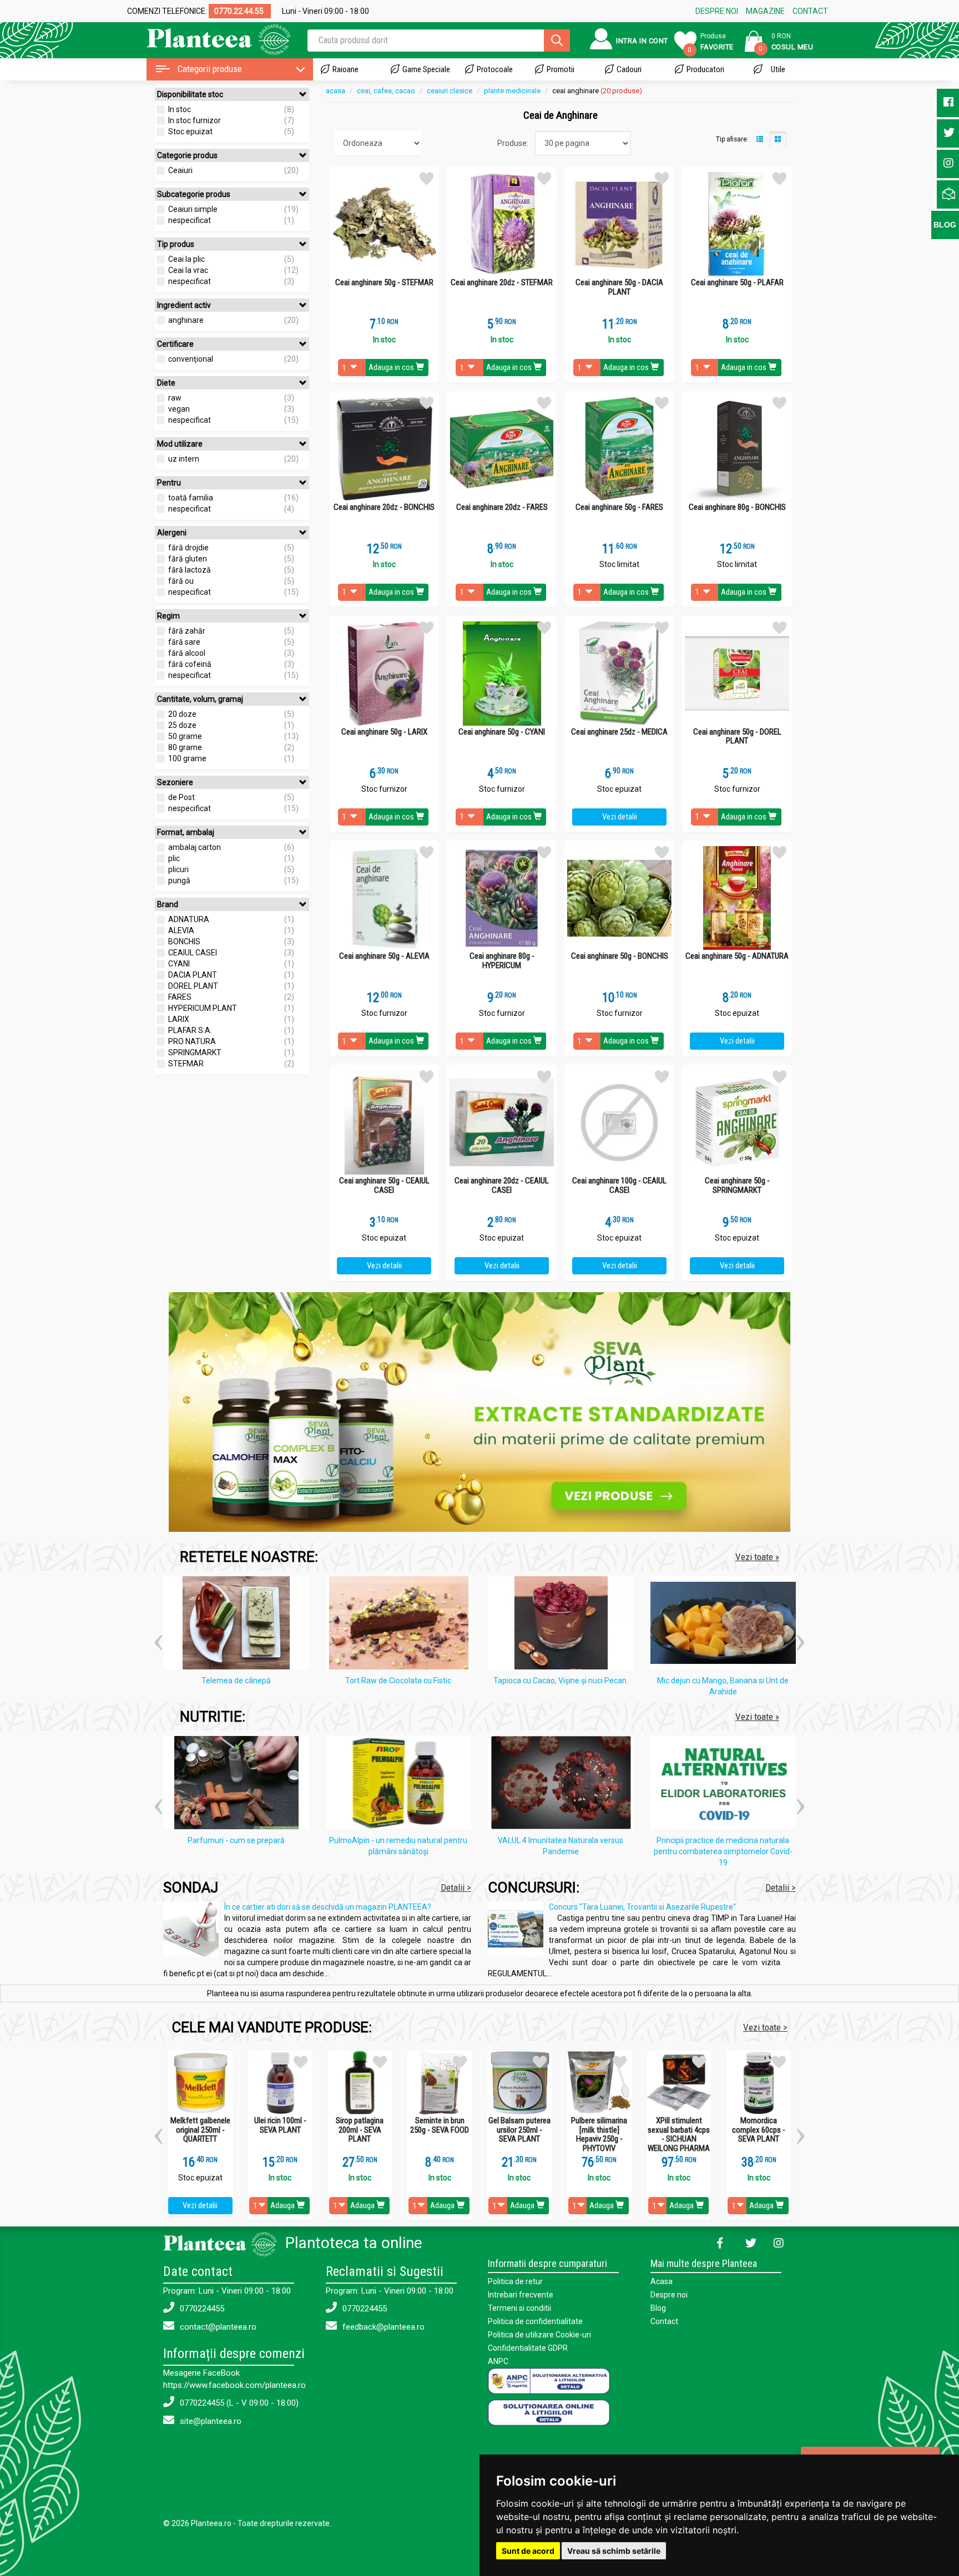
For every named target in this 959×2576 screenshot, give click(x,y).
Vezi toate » (757, 1557)
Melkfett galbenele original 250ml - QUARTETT (200, 2130)
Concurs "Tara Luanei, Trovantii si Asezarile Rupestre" (642, 1907)
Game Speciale (426, 69)
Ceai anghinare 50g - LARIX (384, 732)
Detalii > (456, 1887)
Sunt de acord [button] (528, 2551)
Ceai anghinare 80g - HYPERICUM (502, 961)
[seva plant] (479, 1411)
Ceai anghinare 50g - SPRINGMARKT (737, 1185)
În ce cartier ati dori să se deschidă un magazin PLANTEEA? (328, 1907)
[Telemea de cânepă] (239, 1625)
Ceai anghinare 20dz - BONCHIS (384, 507)
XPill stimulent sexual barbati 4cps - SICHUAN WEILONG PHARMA (679, 2134)
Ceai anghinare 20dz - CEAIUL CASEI (502, 1185)
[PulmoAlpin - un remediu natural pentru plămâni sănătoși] (402, 1784)
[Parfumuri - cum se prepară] (239, 1784)
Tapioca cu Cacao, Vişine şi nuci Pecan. (561, 1681)
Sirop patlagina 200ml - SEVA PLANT (360, 2130)
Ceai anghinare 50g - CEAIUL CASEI (384, 1185)
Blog (658, 2308)
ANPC (498, 2361)
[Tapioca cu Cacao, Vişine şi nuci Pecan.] (564, 1625)
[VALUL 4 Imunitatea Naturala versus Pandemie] (564, 1784)
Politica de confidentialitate (535, 2321)
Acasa (662, 2281)
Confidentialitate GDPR (528, 2348)
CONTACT (810, 11)
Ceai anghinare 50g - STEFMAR (384, 283)
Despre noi (669, 2295)
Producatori (705, 69)
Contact (664, 2321)
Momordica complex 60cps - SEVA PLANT (759, 2130)
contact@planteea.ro (217, 2327)
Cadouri (629, 69)
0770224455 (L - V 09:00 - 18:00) (238, 2403)
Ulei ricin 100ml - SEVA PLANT (280, 2125)
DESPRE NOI (717, 11)
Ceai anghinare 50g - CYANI (502, 732)
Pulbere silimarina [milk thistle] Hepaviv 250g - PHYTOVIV (599, 2134)
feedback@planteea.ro (382, 2327)
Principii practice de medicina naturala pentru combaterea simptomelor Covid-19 (723, 1851)
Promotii (561, 69)
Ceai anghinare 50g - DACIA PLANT (619, 287)
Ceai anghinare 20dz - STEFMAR (502, 283)
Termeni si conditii (519, 2308)
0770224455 (201, 2309)
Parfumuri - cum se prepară (236, 1840)
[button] (158, 1638)
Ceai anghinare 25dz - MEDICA (619, 732)
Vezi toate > (765, 2027)
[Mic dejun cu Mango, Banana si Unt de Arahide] (726, 1625)
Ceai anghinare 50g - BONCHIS (620, 956)
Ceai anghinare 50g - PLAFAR (737, 283)
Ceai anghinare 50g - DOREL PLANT (737, 737)
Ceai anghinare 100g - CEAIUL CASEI (619, 1185)
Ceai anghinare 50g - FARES (619, 507)
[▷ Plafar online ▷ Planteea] (209, 39)
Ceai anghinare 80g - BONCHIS (737, 507)
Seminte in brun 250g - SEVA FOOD (440, 2125)
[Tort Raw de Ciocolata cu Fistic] (402, 1625)
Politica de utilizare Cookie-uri (539, 2335)
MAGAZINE (765, 11)
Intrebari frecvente (521, 2295)
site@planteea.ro (210, 2421)
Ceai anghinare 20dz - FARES (502, 507)
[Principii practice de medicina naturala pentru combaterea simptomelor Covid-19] (726, 1784)
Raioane (345, 69)
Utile (778, 69)
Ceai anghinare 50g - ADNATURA (737, 956)
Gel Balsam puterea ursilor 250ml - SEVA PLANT (519, 2130)
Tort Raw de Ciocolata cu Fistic (398, 1681)
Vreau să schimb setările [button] (614, 2551)
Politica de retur (515, 2281)
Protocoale (495, 69)
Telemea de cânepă (236, 1681)
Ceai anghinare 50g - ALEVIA (384, 956)
